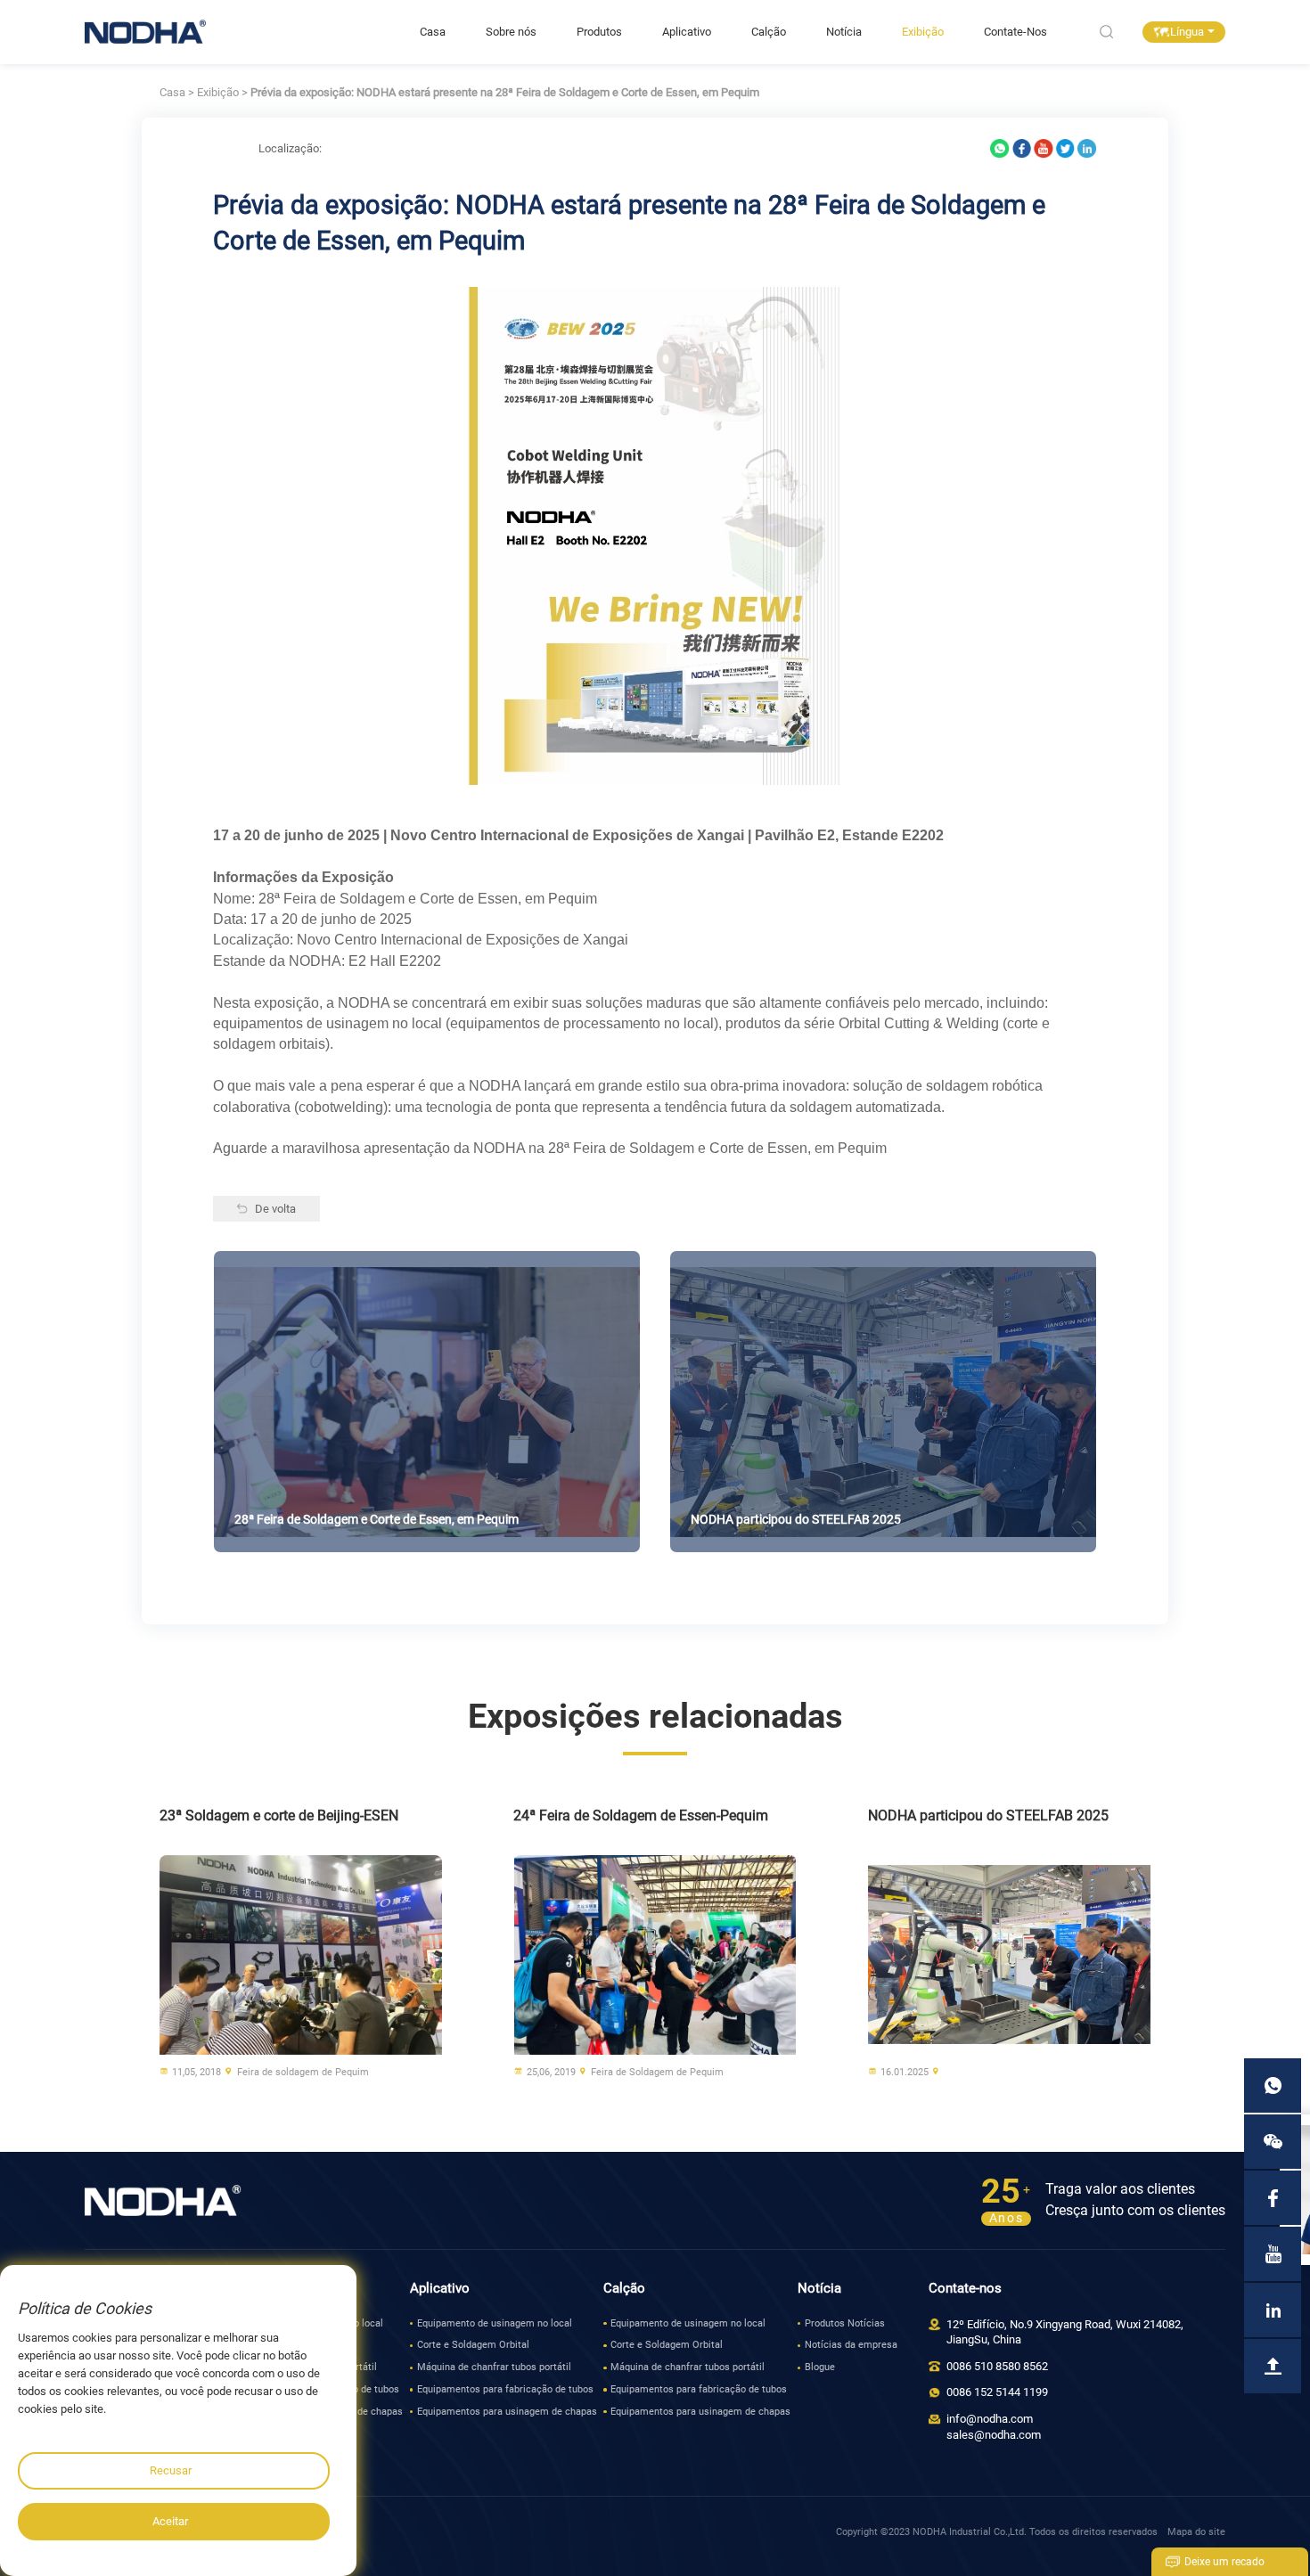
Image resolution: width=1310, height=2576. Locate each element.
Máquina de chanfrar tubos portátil (494, 2367)
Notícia (844, 32)
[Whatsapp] (1000, 148)
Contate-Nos (1015, 32)
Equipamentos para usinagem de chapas (507, 2412)
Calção (769, 32)
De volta (275, 1209)
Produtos (599, 32)
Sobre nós (511, 32)
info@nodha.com (990, 2419)
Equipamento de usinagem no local (495, 2323)
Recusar (171, 2470)
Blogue (820, 2367)
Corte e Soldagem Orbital (473, 2345)
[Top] (1273, 2366)
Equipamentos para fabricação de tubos (505, 2389)
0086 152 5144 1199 (997, 2392)
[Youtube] (1044, 148)
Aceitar (170, 2521)
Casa (433, 32)
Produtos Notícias (845, 2323)
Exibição (923, 32)
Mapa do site (1196, 2532)
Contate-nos (965, 2288)
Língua (1187, 32)
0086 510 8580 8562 (997, 2366)
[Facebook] (1022, 148)
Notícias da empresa (851, 2345)
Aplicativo (687, 32)
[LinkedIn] (1087, 148)
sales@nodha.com (994, 2435)
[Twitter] (1066, 148)
